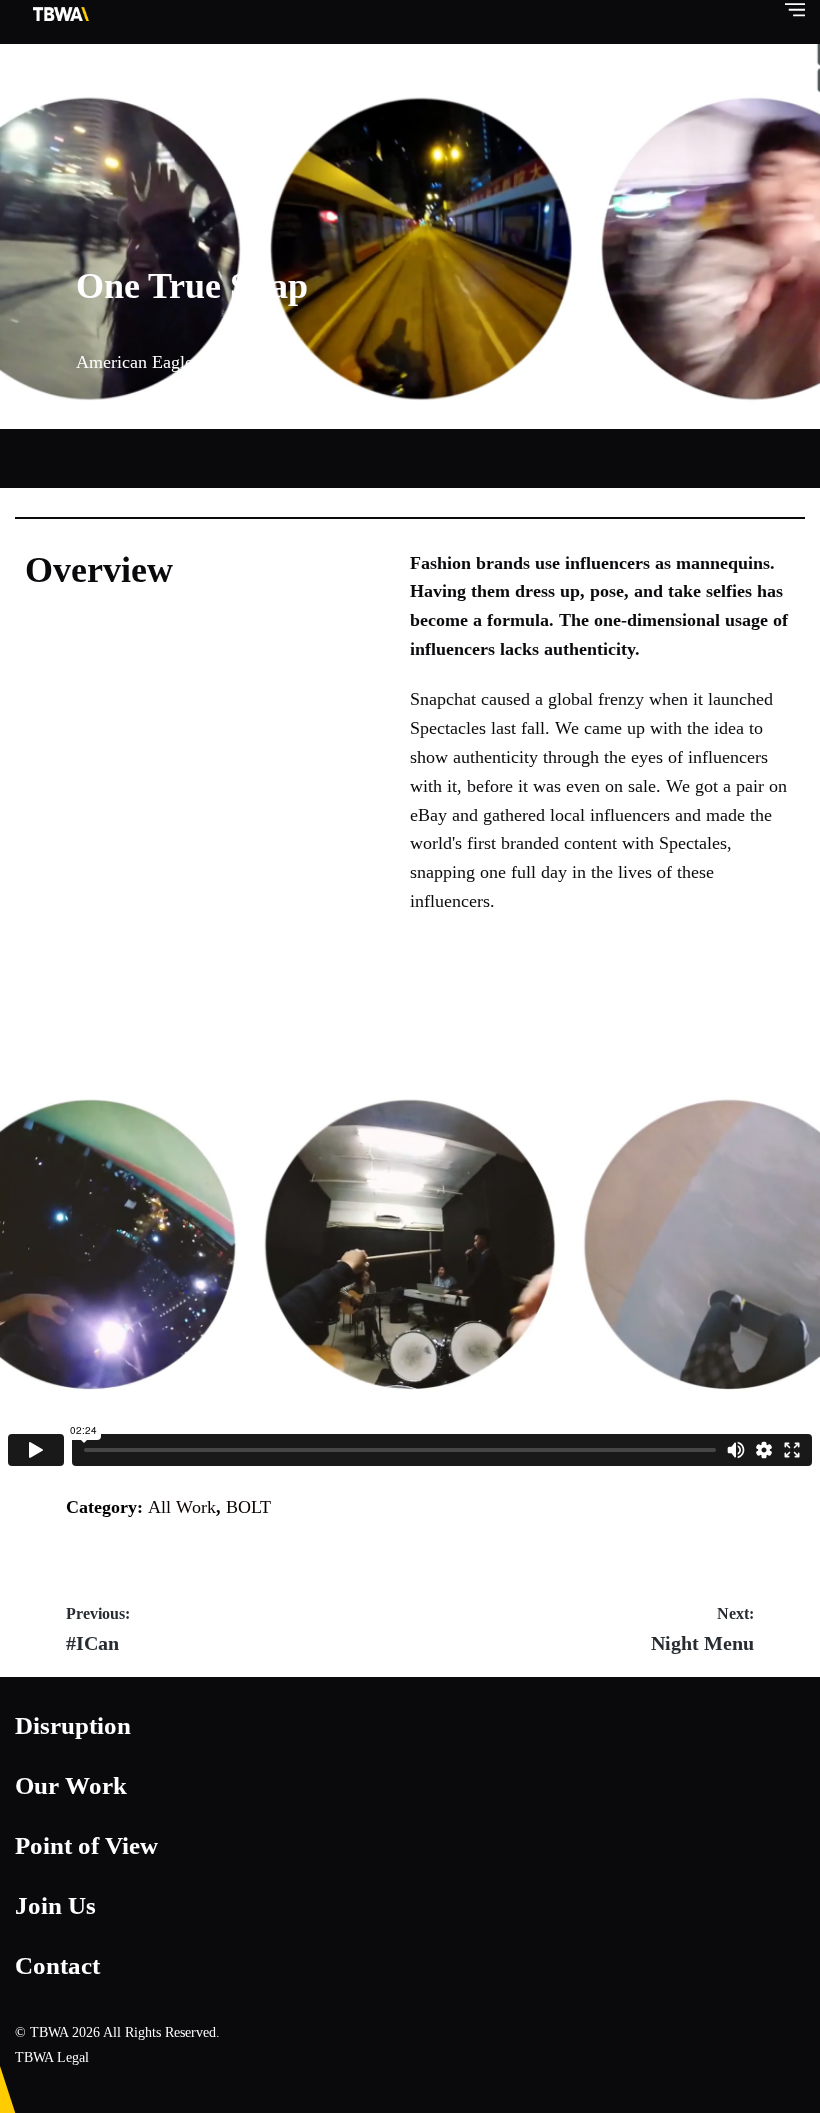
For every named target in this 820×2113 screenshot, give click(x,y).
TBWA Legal (52, 2057)
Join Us (55, 1905)
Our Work (71, 1785)
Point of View (86, 1845)
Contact (57, 1965)
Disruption (73, 1725)
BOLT (248, 1507)
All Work (182, 1507)
